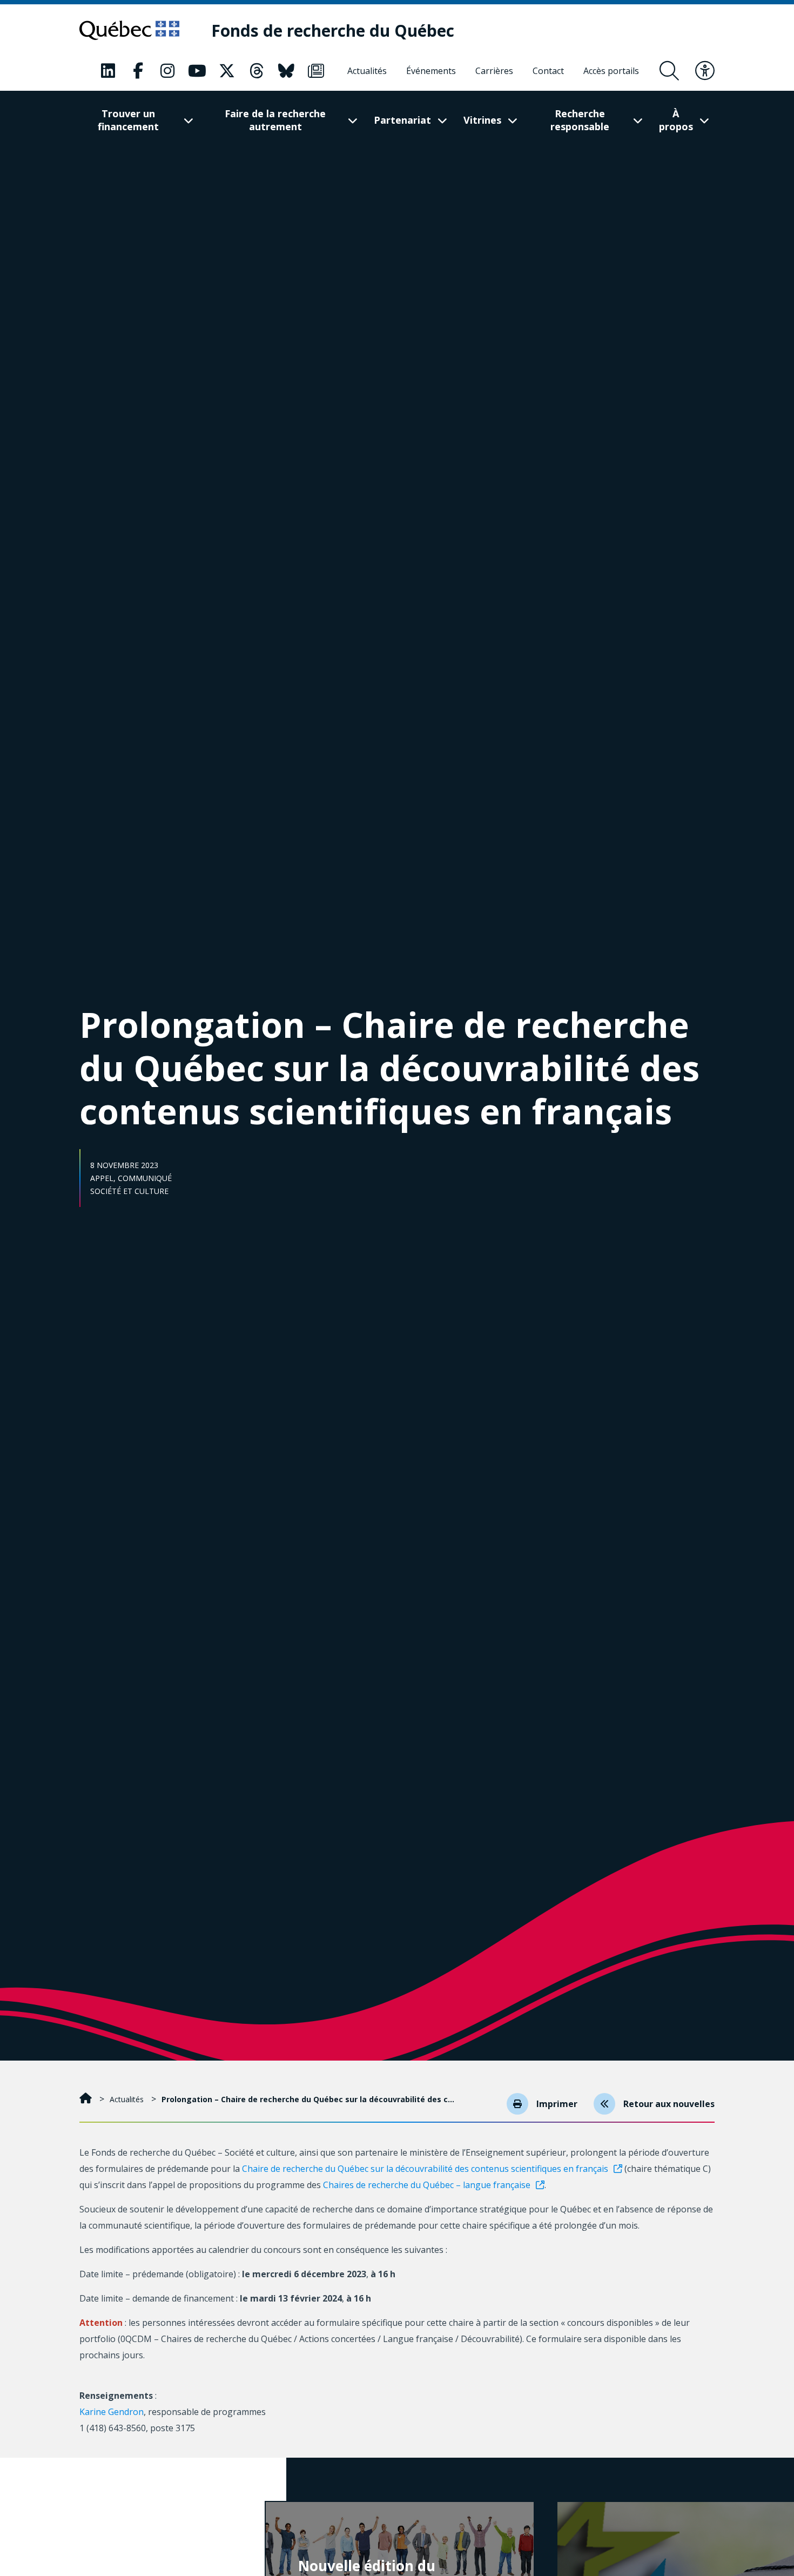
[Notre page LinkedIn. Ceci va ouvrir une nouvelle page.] (108, 71)
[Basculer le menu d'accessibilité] (705, 71)
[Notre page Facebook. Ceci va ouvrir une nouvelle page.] (138, 71)
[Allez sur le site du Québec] (129, 30)
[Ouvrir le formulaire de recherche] (669, 71)
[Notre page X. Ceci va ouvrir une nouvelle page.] (227, 71)
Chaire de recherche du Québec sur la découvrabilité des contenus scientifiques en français (425, 2169)
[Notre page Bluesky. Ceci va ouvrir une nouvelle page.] (286, 71)
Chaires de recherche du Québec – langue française (427, 2185)
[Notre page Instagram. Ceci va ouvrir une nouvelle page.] (167, 71)
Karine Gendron (112, 2412)
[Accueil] (87, 2099)
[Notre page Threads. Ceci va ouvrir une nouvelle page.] (257, 71)
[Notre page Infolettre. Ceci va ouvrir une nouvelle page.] (316, 71)
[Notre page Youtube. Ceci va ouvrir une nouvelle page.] (197, 71)
